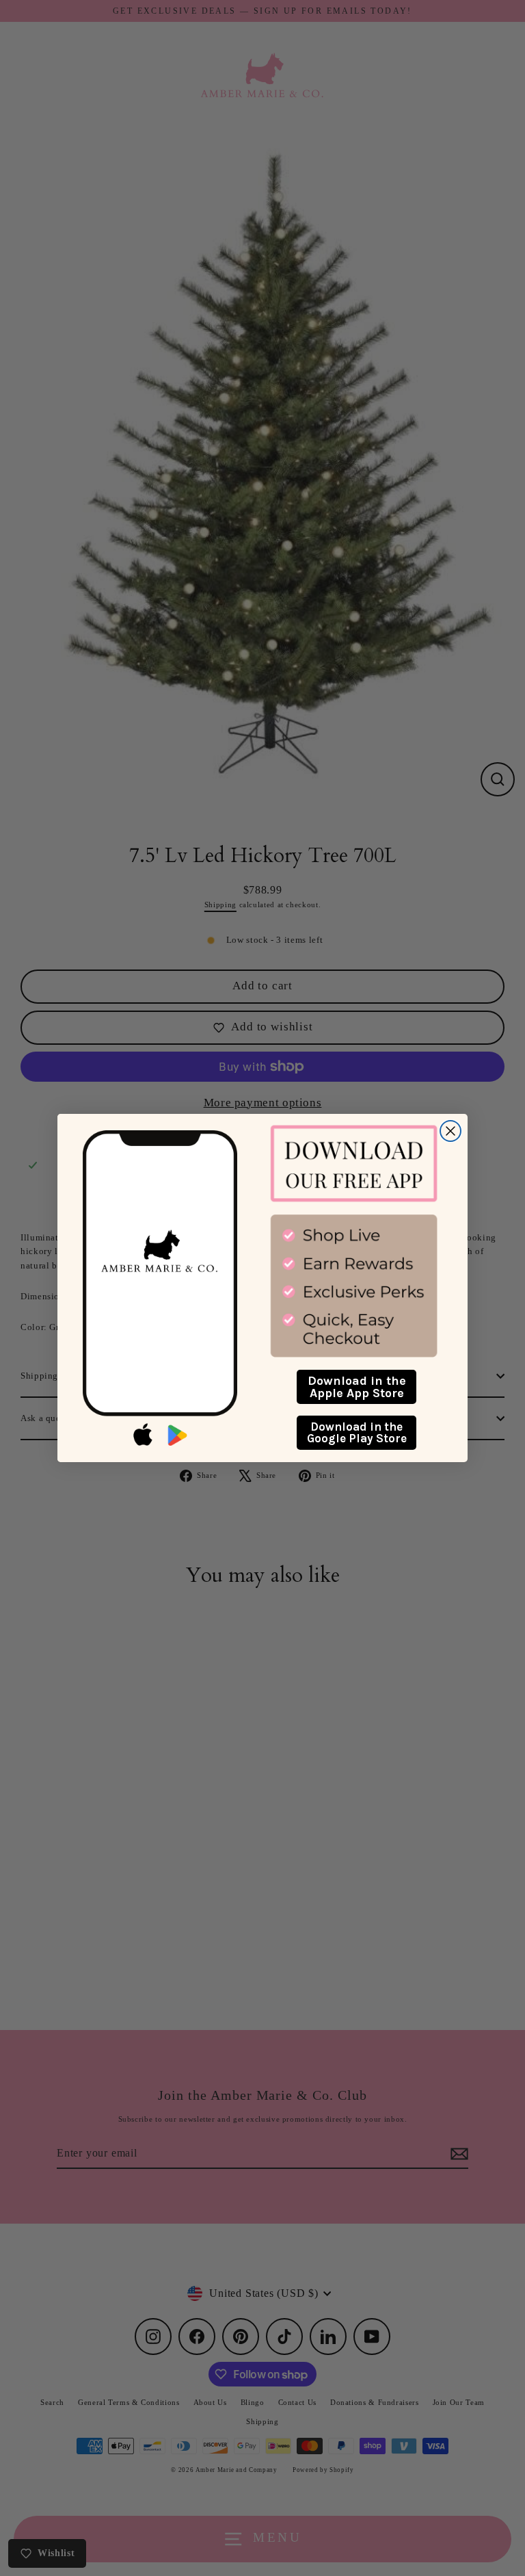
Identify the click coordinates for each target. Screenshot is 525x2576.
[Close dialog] (450, 1131)
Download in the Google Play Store (357, 1432)
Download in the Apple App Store (357, 1387)
